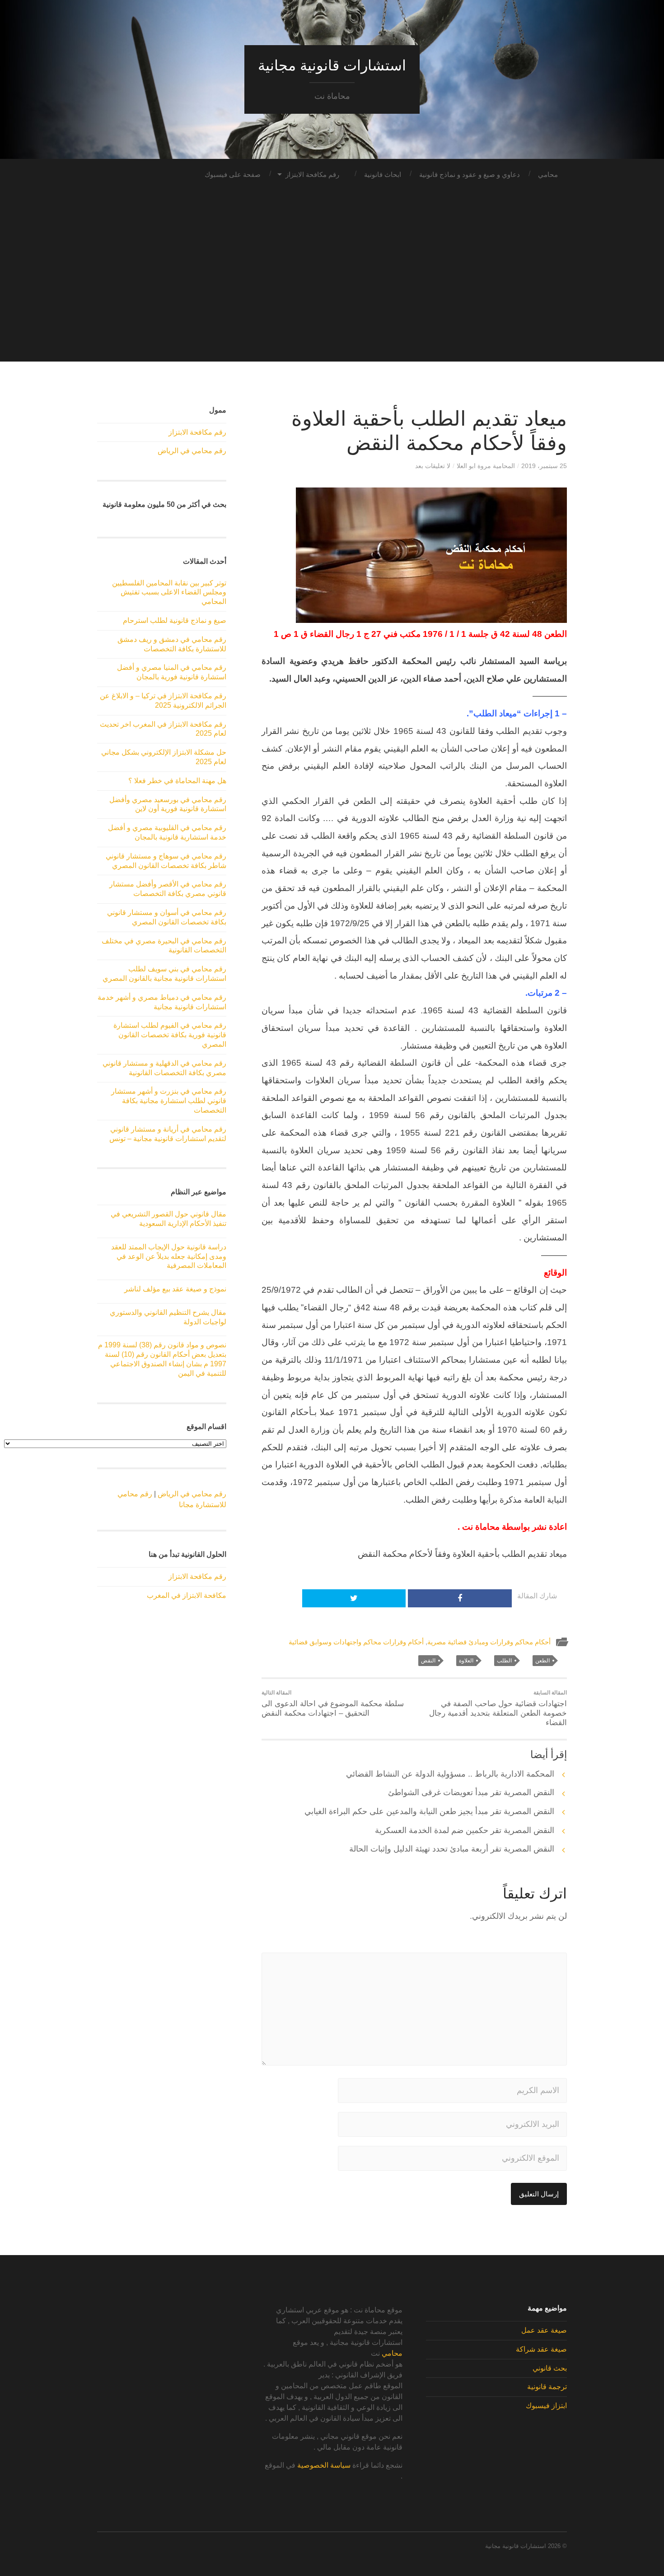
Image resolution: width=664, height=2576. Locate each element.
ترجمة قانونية (547, 2387)
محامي (548, 174)
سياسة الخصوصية (324, 2465)
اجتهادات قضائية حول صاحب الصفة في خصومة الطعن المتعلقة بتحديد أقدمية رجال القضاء (498, 1708)
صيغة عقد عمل (544, 2330)
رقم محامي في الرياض (192, 451)
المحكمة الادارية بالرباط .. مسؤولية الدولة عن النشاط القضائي (450, 1774)
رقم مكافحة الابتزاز (312, 174)
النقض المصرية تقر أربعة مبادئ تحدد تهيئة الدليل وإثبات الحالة (452, 1849)
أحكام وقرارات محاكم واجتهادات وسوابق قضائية (356, 1642)
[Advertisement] (332, 298)
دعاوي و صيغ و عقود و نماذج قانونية (470, 174)
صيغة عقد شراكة (541, 2349)
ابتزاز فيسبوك (546, 2406)
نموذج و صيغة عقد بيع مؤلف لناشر (175, 1289)
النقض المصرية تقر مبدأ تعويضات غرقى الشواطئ (471, 1792)
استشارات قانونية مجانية (332, 65)
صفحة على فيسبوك (233, 174)
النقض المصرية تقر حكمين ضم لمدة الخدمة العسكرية (465, 1830)
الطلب (504, 1661)
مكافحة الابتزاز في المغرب (187, 1595)
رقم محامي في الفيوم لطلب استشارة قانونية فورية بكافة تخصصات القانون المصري (170, 1035)
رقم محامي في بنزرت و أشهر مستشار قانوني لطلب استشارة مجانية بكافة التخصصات (169, 1101)
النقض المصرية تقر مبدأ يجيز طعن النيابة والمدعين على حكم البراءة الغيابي (429, 1811)
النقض (428, 1661)
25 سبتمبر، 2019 (544, 466)
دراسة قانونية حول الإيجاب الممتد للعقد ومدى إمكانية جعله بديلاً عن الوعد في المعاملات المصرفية (169, 1256)
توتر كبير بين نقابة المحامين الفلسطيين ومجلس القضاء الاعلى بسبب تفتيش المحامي (169, 592)
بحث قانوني (550, 2368)
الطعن (542, 1661)
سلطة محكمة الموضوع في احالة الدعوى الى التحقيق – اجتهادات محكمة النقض (333, 1703)
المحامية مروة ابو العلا (486, 466)
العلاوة (466, 1661)
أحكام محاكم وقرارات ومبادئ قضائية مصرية (489, 1642)
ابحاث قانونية (383, 174)
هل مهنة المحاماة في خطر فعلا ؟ (177, 781)
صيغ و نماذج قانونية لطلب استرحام (175, 620)
